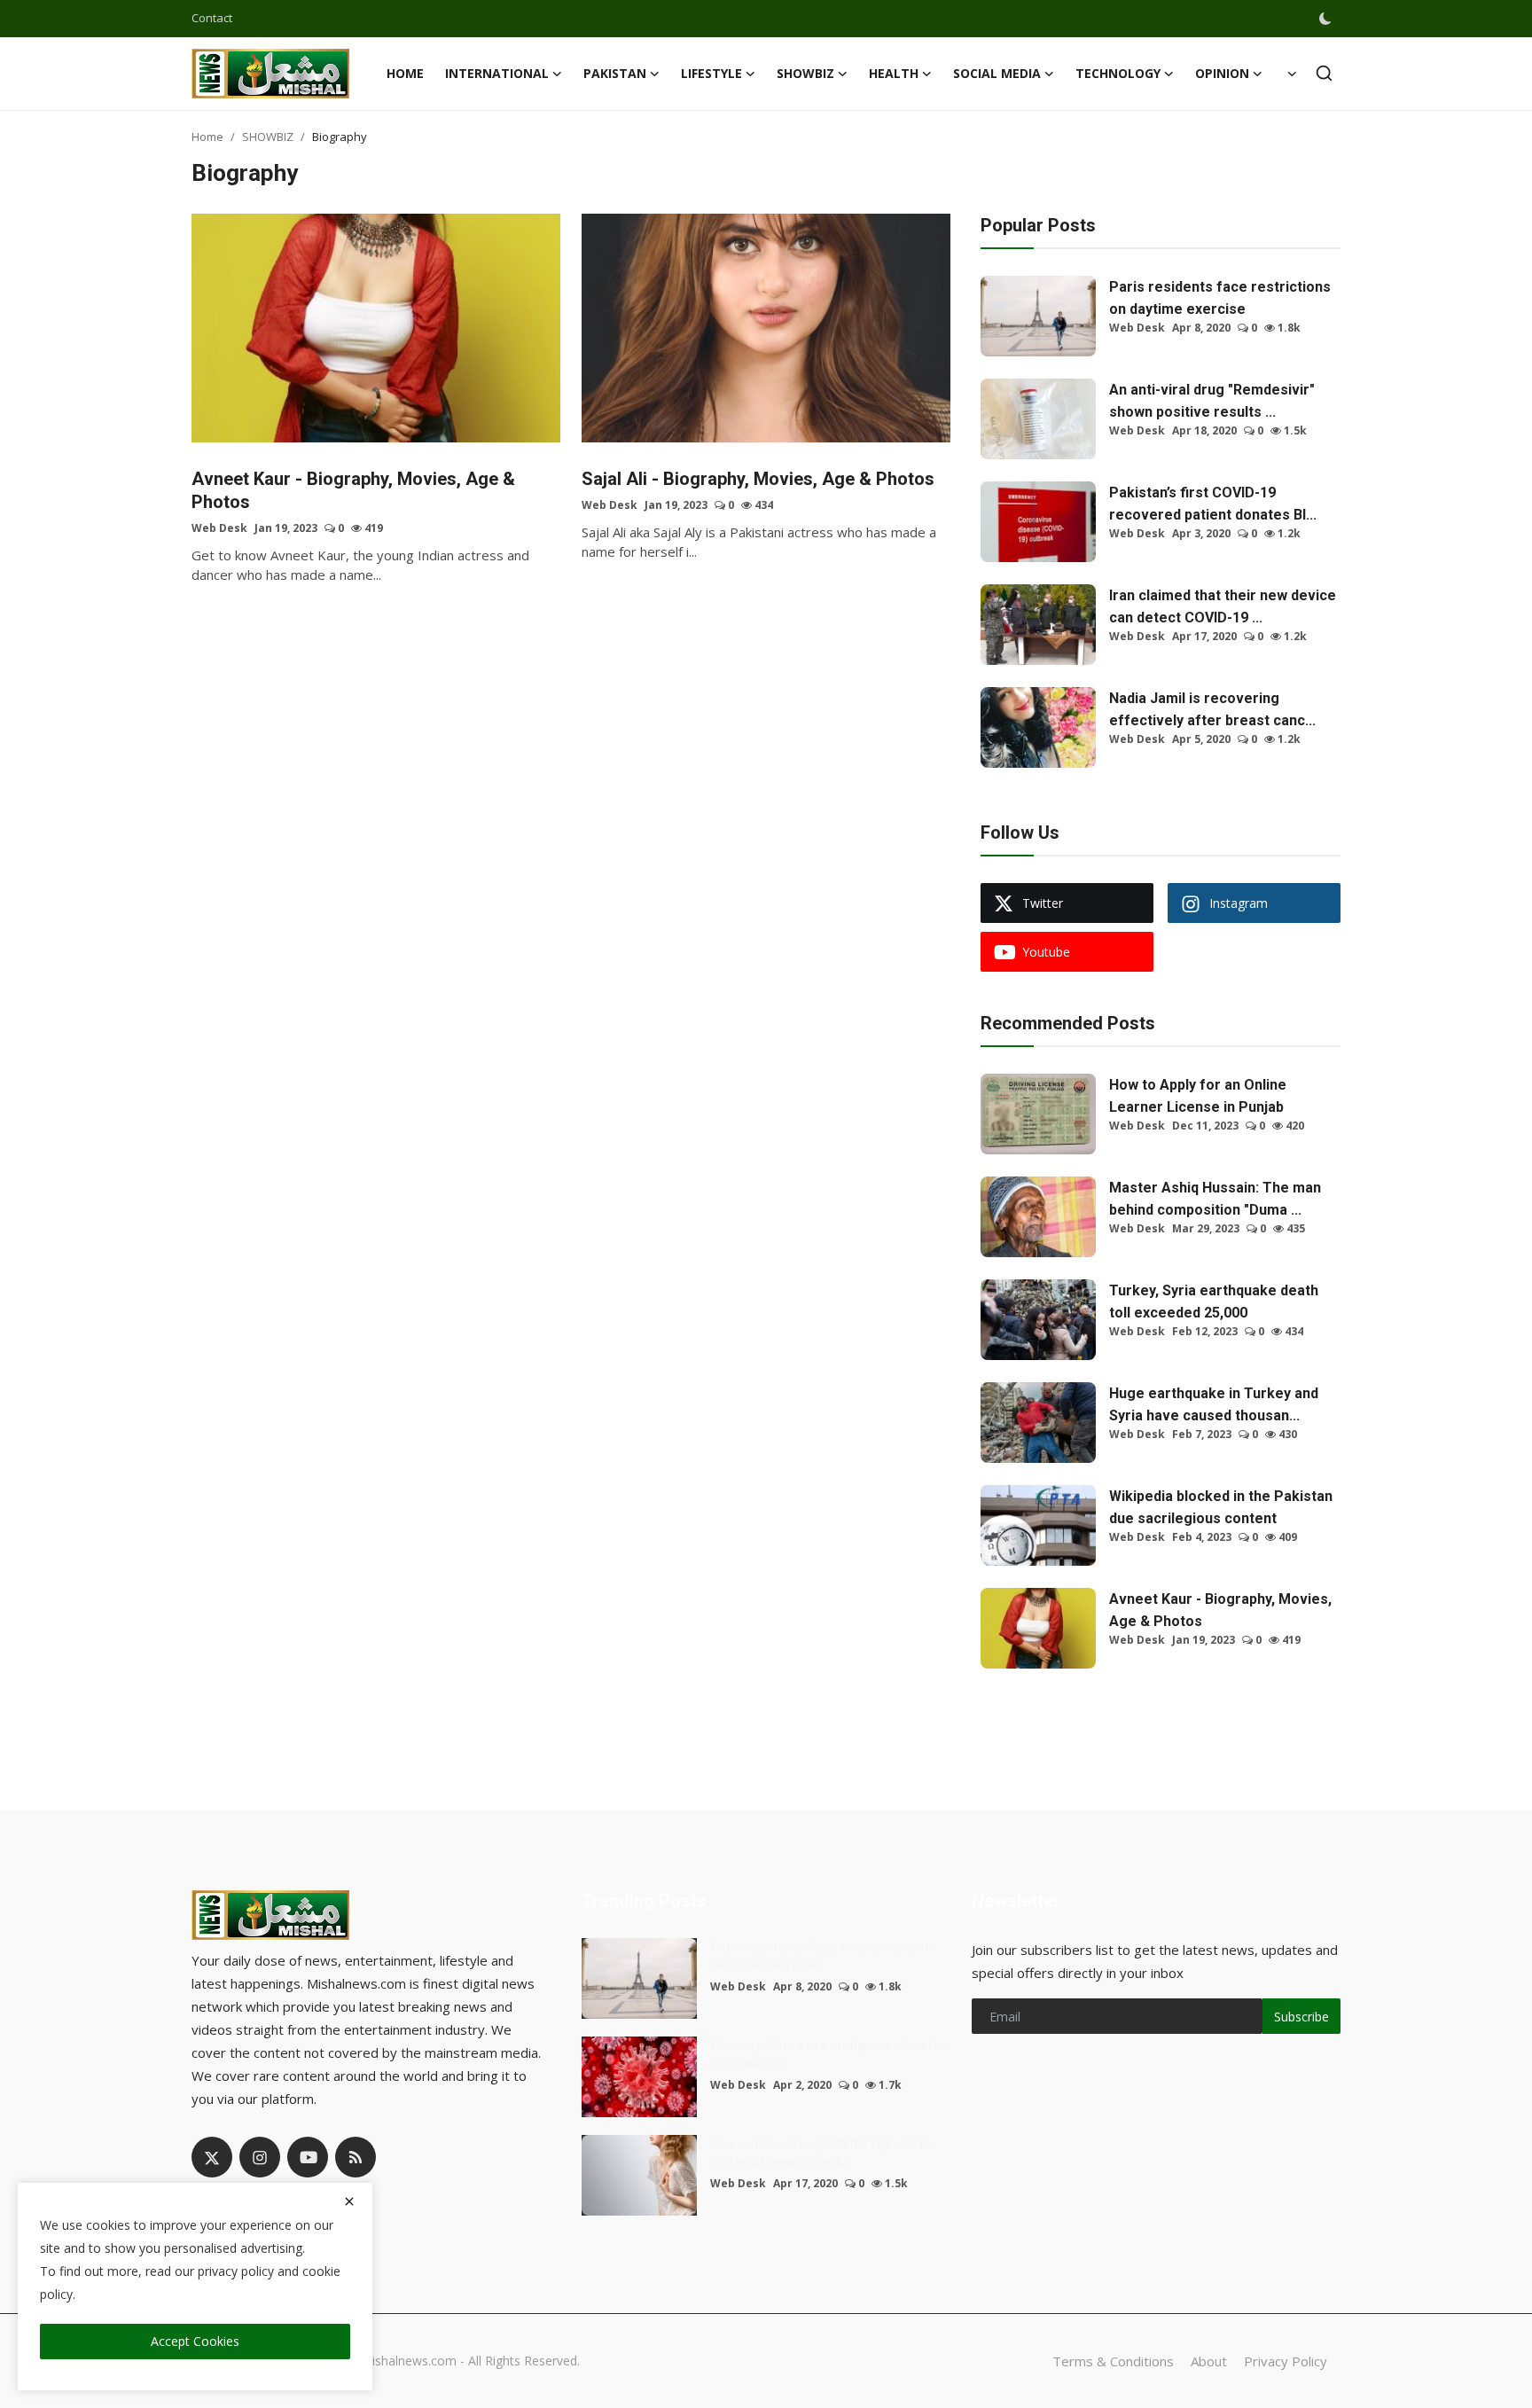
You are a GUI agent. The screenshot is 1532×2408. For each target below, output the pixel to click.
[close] (349, 2201)
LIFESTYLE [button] (711, 73)
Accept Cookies (195, 2341)
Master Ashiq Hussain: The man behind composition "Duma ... (1215, 1199)
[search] (1324, 73)
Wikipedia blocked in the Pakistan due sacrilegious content (1221, 1507)
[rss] (356, 2157)
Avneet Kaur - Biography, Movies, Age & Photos (353, 490)
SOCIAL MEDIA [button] (997, 73)
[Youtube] (308, 2157)
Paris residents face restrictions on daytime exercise (1220, 298)
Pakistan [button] (615, 73)
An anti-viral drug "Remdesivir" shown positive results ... (1212, 401)
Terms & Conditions (1113, 2361)
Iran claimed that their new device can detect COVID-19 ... (1223, 606)
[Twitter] (212, 2157)
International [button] (497, 73)
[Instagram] (260, 2157)
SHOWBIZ (268, 137)
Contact (212, 18)
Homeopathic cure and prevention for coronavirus (829, 2054)
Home (405, 73)
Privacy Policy (1286, 2361)
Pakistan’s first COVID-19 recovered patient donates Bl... (1213, 504)
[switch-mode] (1327, 19)
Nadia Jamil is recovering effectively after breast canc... (1212, 709)
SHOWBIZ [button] (805, 73)
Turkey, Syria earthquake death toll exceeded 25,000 (1214, 1302)
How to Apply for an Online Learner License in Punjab (1198, 1096)
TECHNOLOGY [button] (1118, 73)
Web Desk (219, 528)
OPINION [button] (1222, 73)
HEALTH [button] (894, 73)
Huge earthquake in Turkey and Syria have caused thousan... (1214, 1404)
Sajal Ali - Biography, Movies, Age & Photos (758, 479)
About (1209, 2361)
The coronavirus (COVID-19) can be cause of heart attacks (823, 2153)
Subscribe (1301, 2017)
